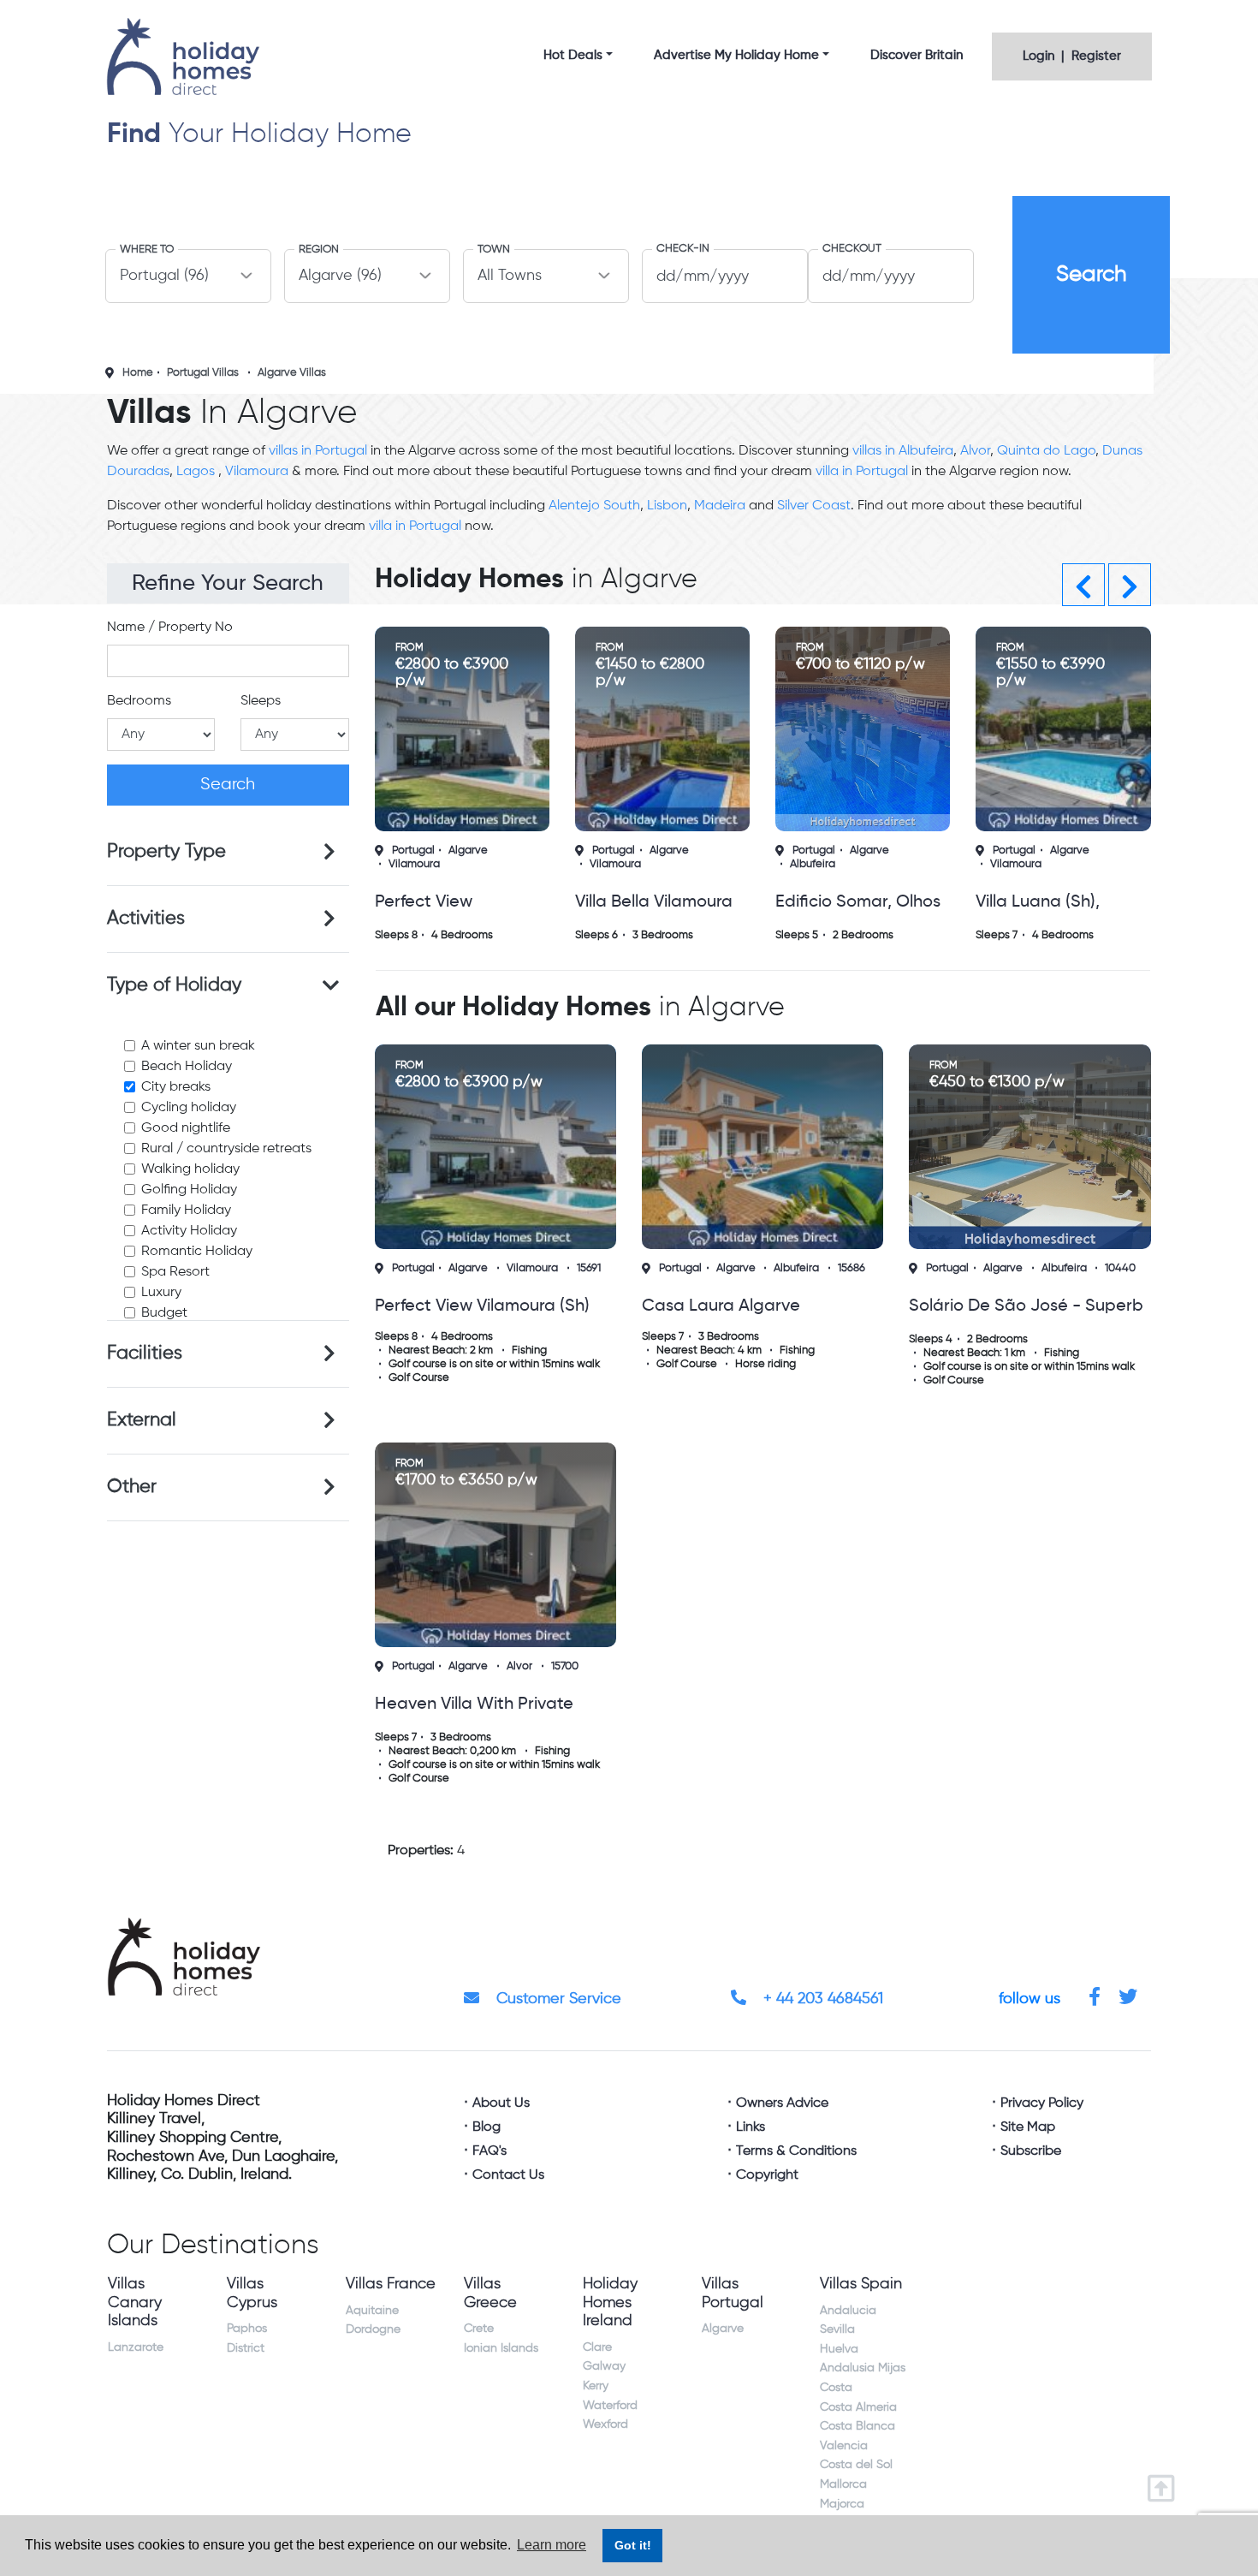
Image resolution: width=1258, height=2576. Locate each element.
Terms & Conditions (796, 2151)
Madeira (720, 506)
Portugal (413, 851)
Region (319, 250)
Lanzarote (136, 2347)
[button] (1083, 585)
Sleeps (261, 701)
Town (494, 250)
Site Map (1028, 2127)
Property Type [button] (166, 852)
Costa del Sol (856, 2465)
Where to (147, 250)
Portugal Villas (203, 373)
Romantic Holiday (197, 1252)
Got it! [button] (633, 2545)
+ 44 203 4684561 (821, 1999)
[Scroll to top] (1165, 2483)
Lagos (197, 472)
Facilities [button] (145, 1353)
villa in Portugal (862, 472)
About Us (501, 2103)
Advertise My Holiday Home (736, 55)
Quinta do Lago (1046, 451)
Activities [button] (146, 919)
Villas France (391, 2284)
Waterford (610, 2406)
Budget (164, 1313)
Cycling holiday (189, 1108)
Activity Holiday (189, 1231)
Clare (597, 2347)
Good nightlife (186, 1128)
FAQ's (490, 2151)
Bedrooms (139, 701)
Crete (479, 2329)
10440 (1120, 1268)
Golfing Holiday (189, 1190)
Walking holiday (190, 1169)
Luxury (161, 1293)
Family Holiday (186, 1211)
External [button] (142, 1420)
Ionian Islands (501, 2348)
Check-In (683, 249)
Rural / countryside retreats (226, 1149)
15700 (565, 1666)
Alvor (975, 451)
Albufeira (813, 864)
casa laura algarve (721, 1306)
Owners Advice (782, 2103)
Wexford (605, 2424)
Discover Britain (917, 55)
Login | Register (1072, 56)
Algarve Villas (292, 373)
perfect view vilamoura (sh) (482, 1306)
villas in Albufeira (903, 451)
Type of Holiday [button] (174, 985)
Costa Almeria (858, 2407)
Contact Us (508, 2175)
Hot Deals (573, 55)
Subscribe (1031, 2151)
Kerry (596, 2386)
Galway (604, 2366)
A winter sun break (198, 1046)
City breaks (176, 1087)
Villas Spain (861, 2284)
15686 (852, 1268)
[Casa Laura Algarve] (763, 1147)
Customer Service (557, 1999)
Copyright (767, 2175)
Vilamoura (257, 472)
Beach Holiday (187, 1067)
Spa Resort (175, 1272)
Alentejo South (594, 506)
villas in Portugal (318, 451)
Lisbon (667, 506)
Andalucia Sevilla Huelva (848, 2330)
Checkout (852, 249)
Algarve (468, 851)
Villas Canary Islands (135, 2302)
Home (138, 373)
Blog (487, 2127)
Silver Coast (814, 506)
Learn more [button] (552, 2545)
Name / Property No (170, 628)
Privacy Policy (1042, 2103)
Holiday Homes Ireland (610, 2302)
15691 (589, 1268)
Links (751, 2127)
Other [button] (132, 1487)
